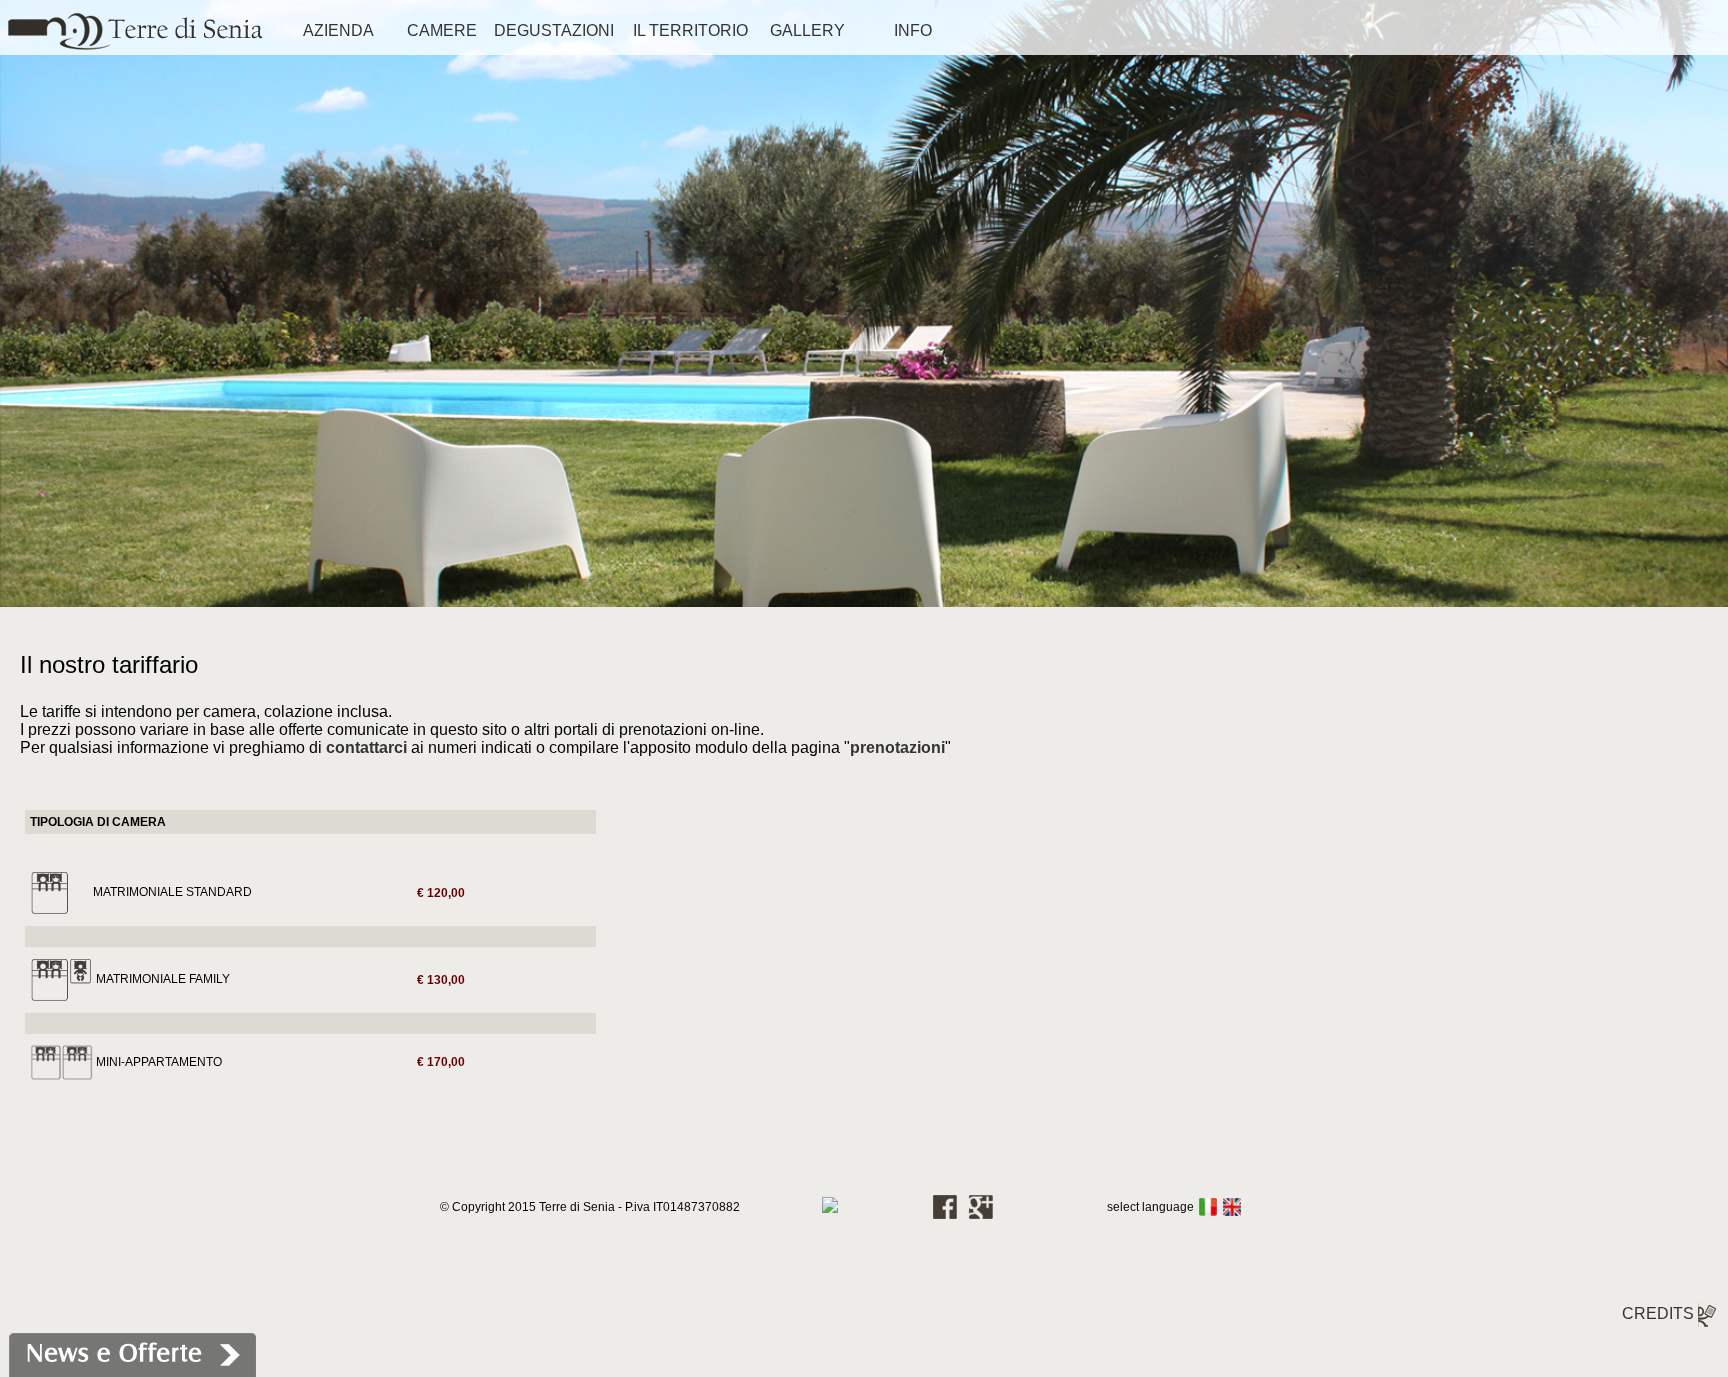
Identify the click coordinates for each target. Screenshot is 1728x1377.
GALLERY (807, 30)
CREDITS (1660, 1313)
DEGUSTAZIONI (554, 30)
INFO (913, 30)
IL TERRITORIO (690, 30)
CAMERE (442, 30)
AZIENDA (338, 30)
